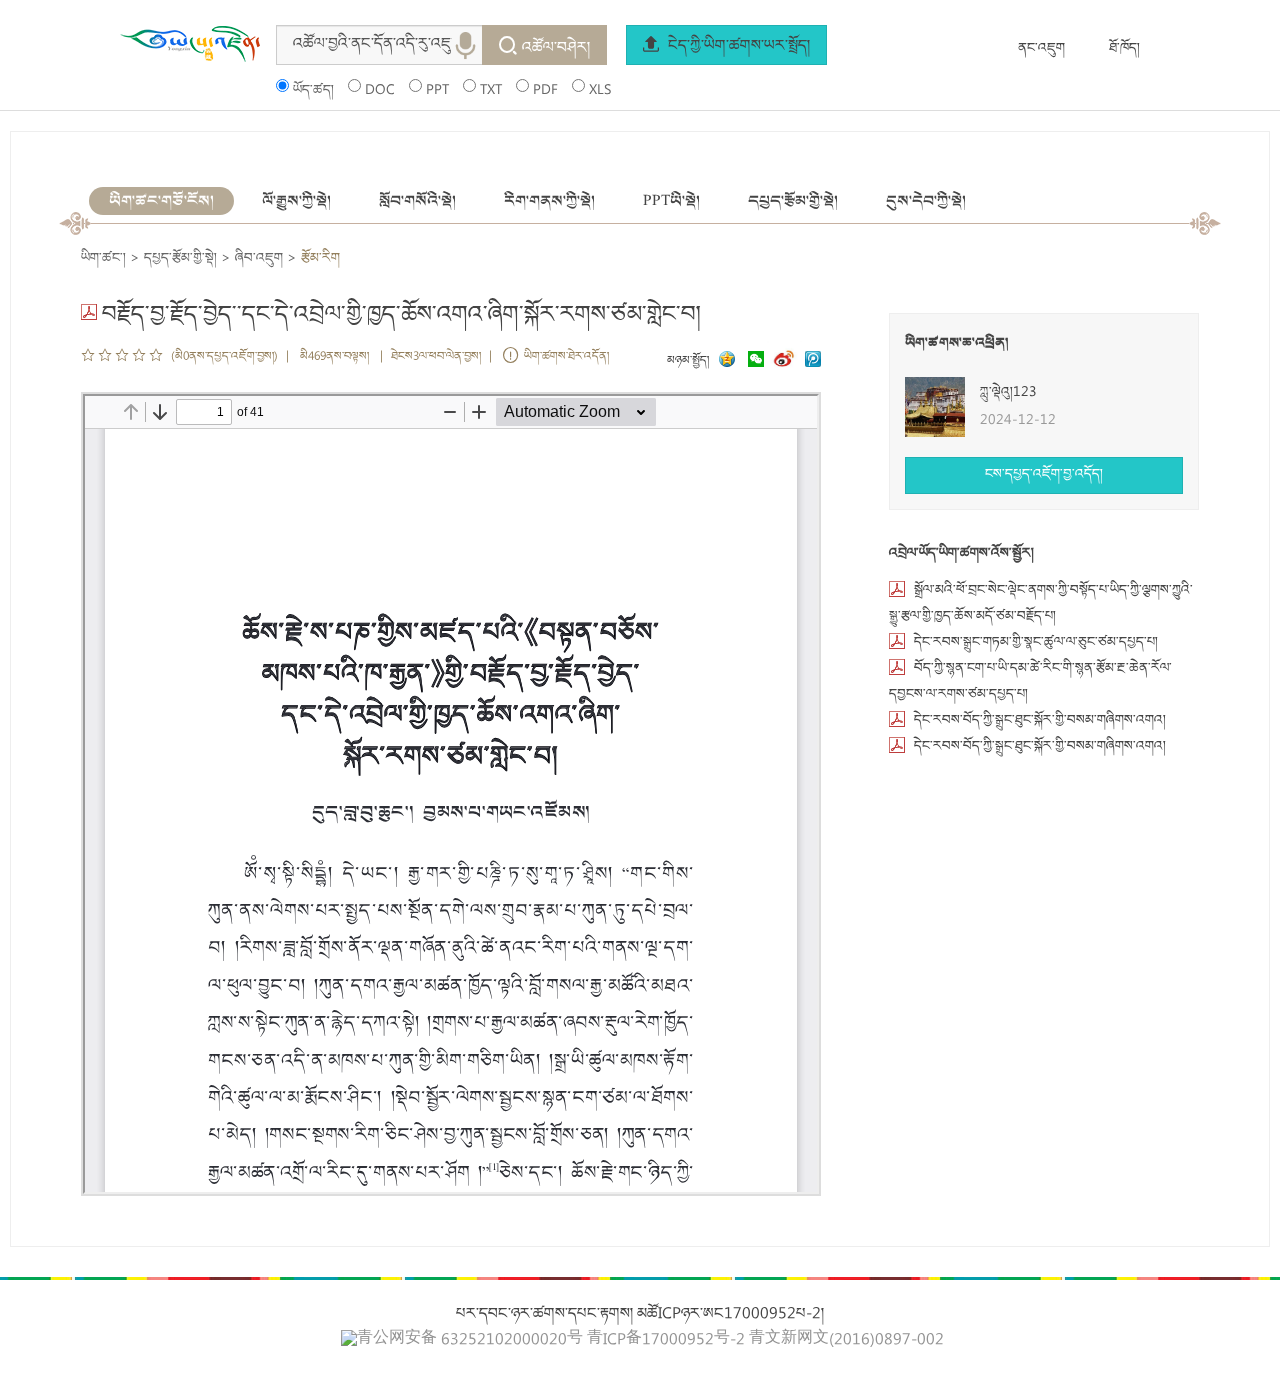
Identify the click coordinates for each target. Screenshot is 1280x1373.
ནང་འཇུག (1041, 49)
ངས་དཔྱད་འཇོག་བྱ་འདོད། (1044, 475)
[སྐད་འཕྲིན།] (751, 361)
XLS (600, 91)
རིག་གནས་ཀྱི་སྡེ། (549, 201)
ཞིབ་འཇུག (259, 259)
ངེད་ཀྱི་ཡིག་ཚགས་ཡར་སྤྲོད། (737, 47)
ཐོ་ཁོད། (1124, 49)
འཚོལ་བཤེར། (556, 49)
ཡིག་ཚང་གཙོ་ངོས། (161, 201)
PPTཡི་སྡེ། (671, 201)
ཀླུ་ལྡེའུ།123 (1008, 393)
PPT (437, 91)
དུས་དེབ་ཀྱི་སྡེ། (926, 201)
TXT (491, 91)
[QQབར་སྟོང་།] (725, 361)
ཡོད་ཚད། (313, 91)
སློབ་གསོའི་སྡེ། (417, 201)
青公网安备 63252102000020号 (470, 1340)
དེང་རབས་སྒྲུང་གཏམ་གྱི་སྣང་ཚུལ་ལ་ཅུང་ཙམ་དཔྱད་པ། (1036, 643)
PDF (545, 91)
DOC (380, 91)
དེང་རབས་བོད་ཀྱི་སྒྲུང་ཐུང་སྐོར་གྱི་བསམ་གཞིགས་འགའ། (1040, 721)
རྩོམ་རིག (320, 259)
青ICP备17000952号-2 (666, 1341)
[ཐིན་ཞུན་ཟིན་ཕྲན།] (813, 361)
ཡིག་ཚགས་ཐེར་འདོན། (566, 357)
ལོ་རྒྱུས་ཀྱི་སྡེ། (296, 201)
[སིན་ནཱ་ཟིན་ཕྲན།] (786, 361)
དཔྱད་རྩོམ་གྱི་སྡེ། (793, 201)
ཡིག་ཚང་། (103, 259)
